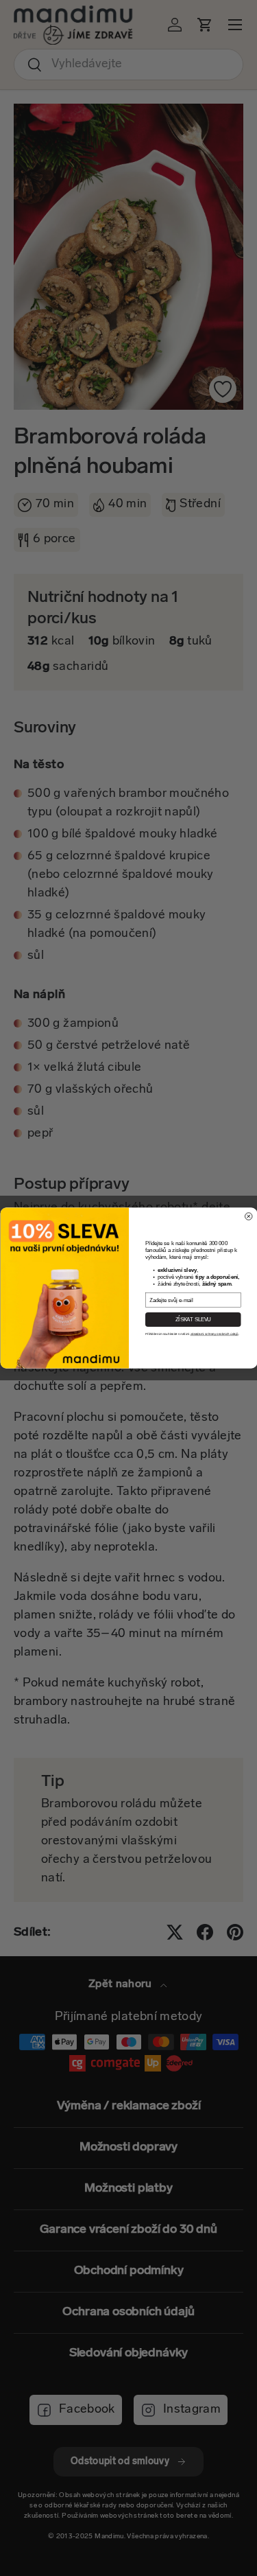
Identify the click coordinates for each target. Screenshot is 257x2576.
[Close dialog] (248, 1217)
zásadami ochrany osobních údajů (214, 1334)
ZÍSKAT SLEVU (193, 1319)
